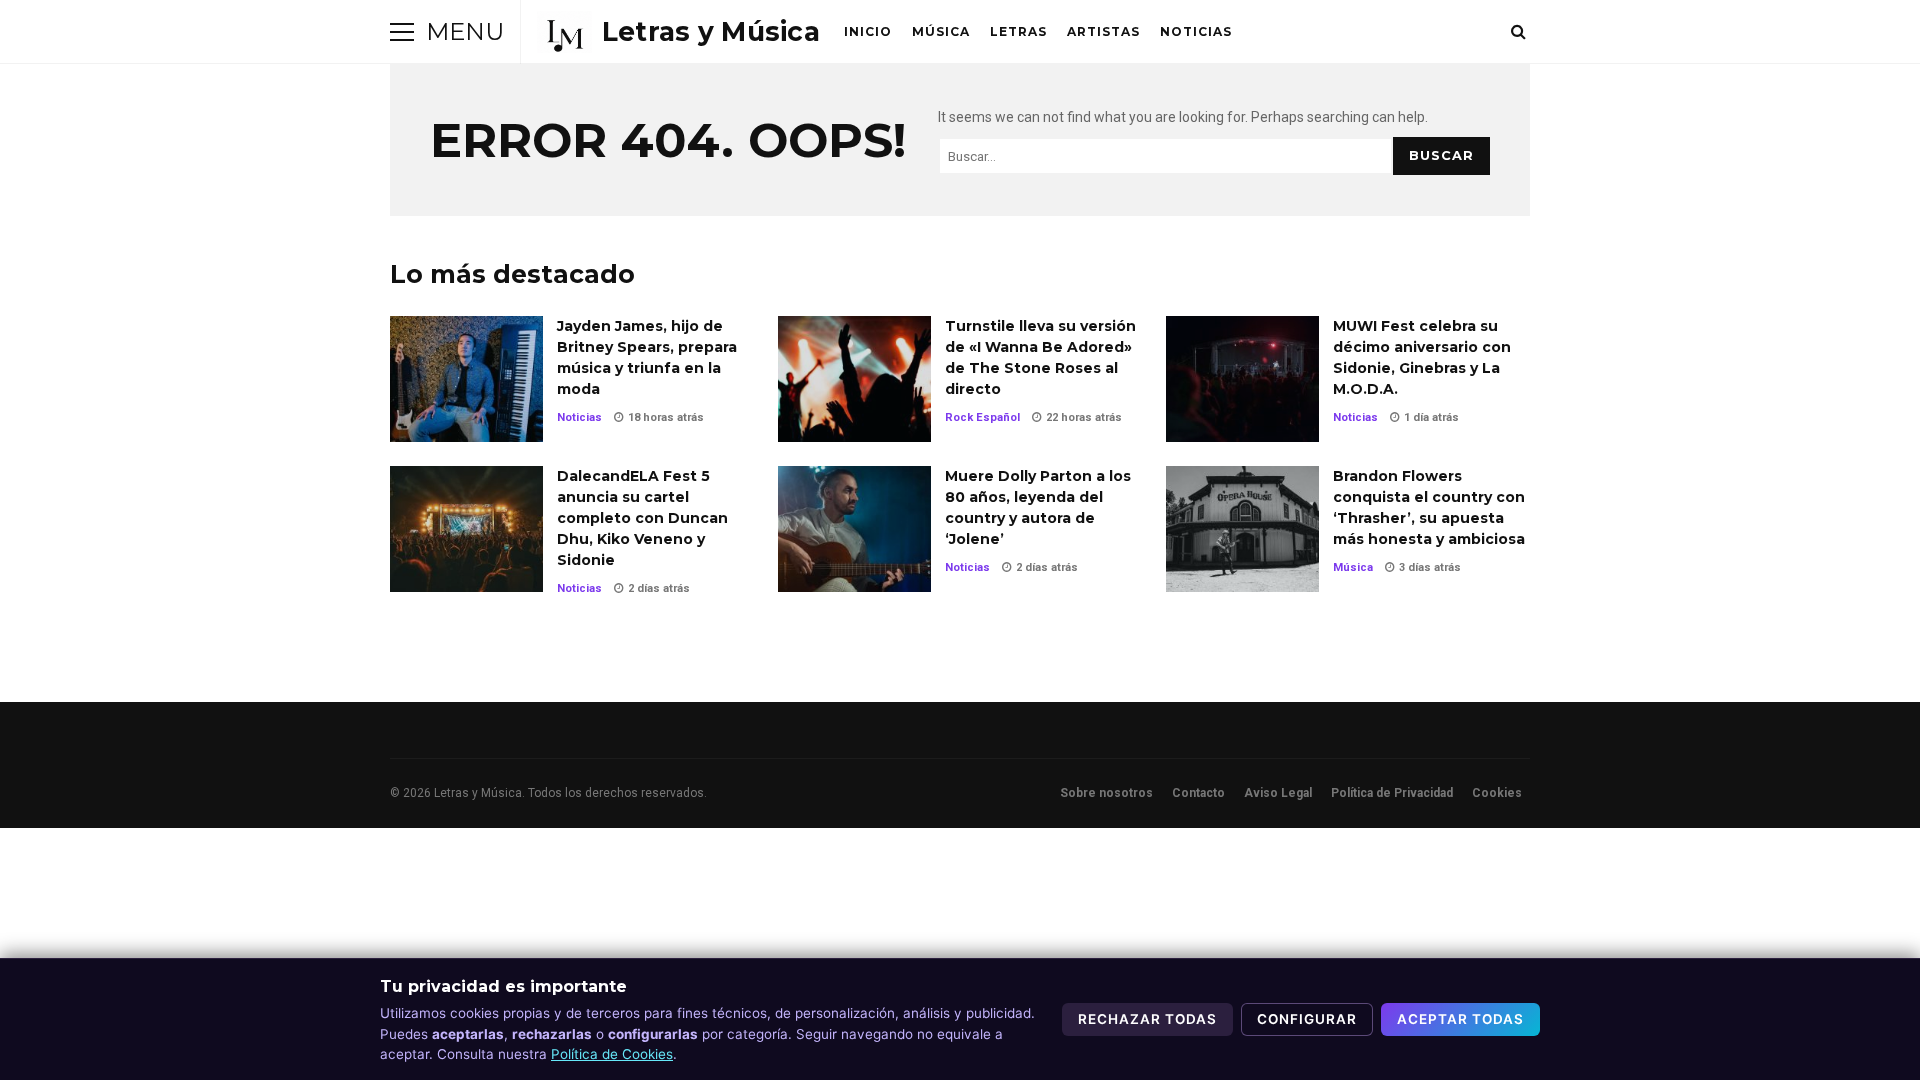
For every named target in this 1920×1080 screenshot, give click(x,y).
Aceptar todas (1460, 1019)
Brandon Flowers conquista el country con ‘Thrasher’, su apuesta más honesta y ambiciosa (1242, 529)
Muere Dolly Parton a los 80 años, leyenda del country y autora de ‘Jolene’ (854, 529)
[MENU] (402, 32)
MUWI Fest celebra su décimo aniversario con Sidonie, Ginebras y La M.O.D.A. (1242, 379)
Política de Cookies (612, 1054)
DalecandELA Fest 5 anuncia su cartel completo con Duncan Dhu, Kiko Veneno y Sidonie (466, 529)
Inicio (868, 31)
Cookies (1497, 793)
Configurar (1307, 1019)
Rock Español (982, 417)
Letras (1018, 31)
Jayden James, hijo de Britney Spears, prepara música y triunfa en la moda (466, 379)
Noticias (1196, 31)
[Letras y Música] (678, 32)
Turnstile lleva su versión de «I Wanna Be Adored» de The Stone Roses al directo (854, 379)
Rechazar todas (1147, 1019)
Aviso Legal (1278, 793)
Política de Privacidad (1392, 793)
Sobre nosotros (1106, 793)
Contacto (1198, 793)
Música (941, 31)
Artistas (1103, 31)
